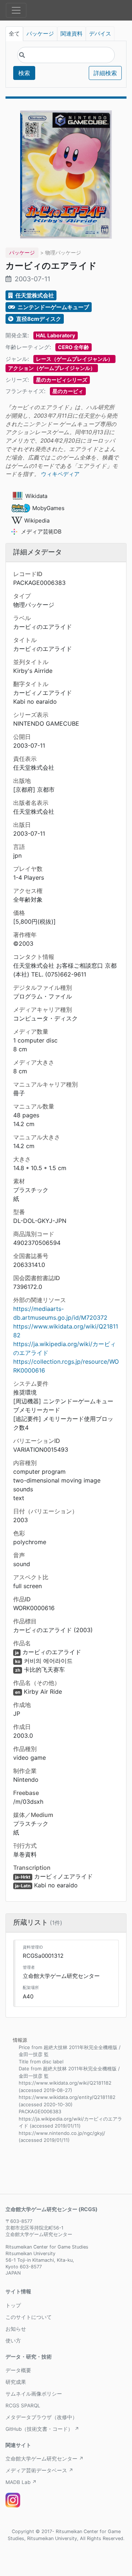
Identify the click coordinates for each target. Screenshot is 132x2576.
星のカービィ (68, 391)
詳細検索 (105, 73)
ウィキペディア (60, 474)
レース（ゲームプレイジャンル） (74, 359)
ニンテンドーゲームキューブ (53, 307)
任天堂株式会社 (34, 295)
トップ (13, 2305)
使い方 (13, 2341)
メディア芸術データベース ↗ (39, 2470)
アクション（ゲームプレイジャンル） (52, 368)
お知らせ (16, 2329)
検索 (24, 73)
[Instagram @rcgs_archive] (13, 2500)
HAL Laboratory (56, 335)
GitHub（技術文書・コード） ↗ (42, 2429)
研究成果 (16, 2382)
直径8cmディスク (38, 319)
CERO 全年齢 (74, 347)
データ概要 (18, 2370)
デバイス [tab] (100, 34)
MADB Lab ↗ (21, 2482)
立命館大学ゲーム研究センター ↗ (45, 2459)
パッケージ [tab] (40, 34)
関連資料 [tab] (71, 34)
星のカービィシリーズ (62, 380)
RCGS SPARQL (23, 2405)
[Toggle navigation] (16, 10)
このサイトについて (29, 2317)
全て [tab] (14, 34)
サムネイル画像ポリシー (34, 2394)
